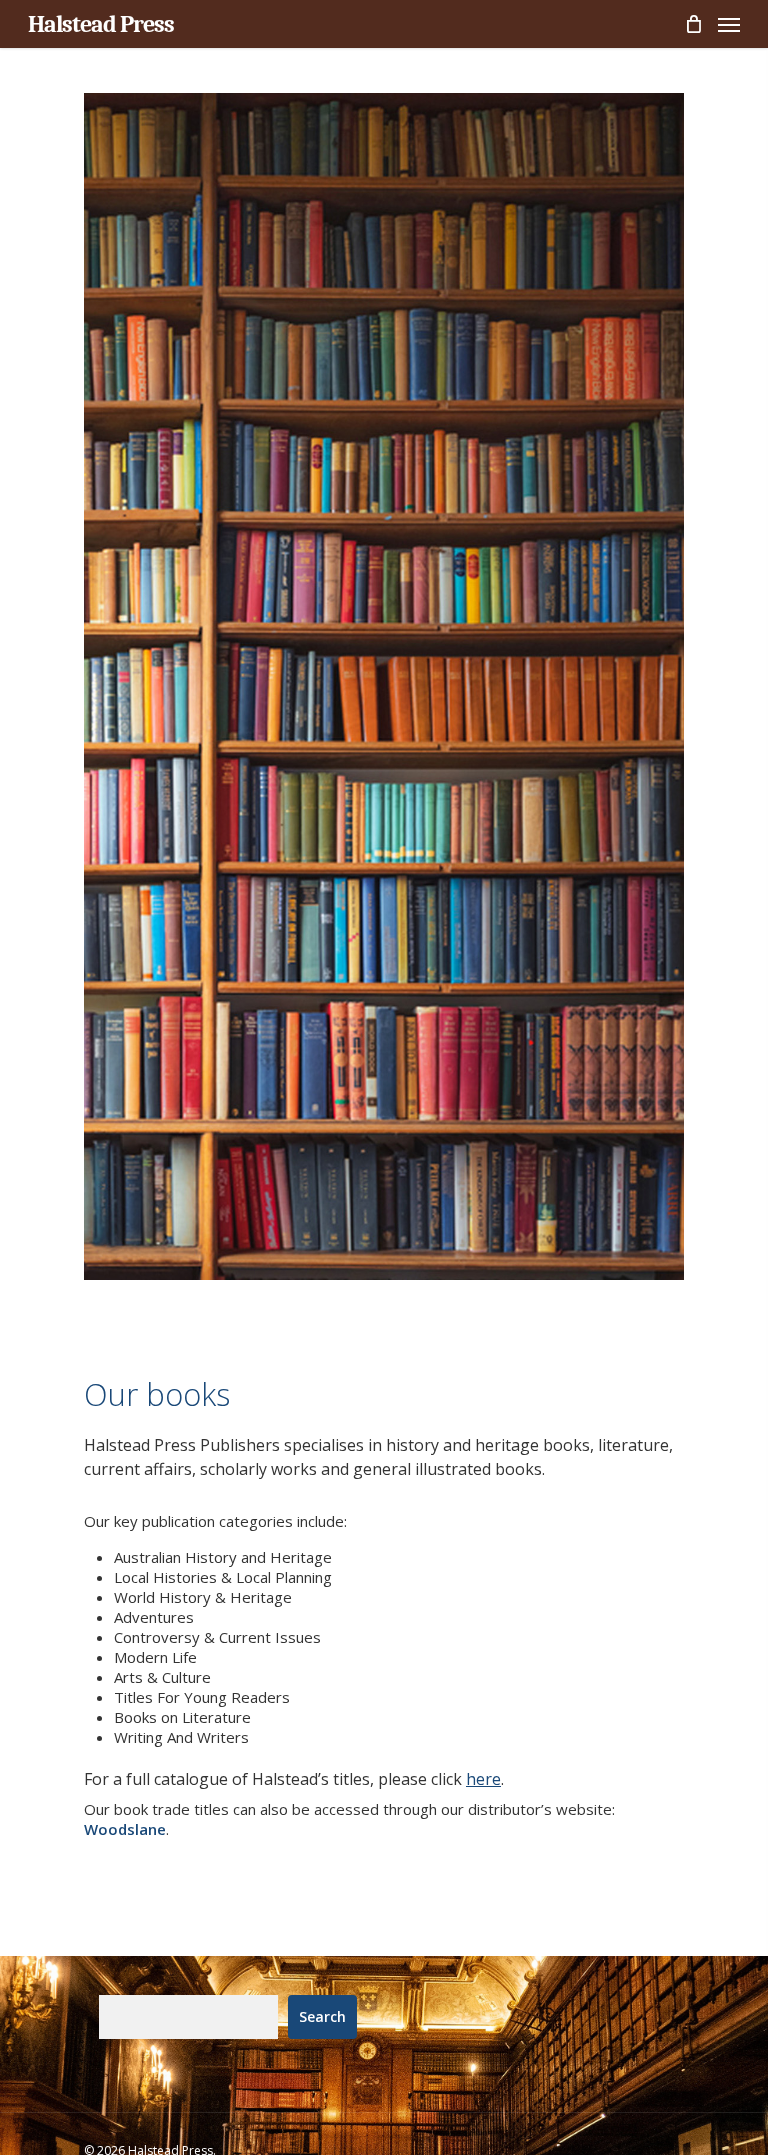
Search (322, 2016)
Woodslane (125, 1829)
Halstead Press (101, 24)
